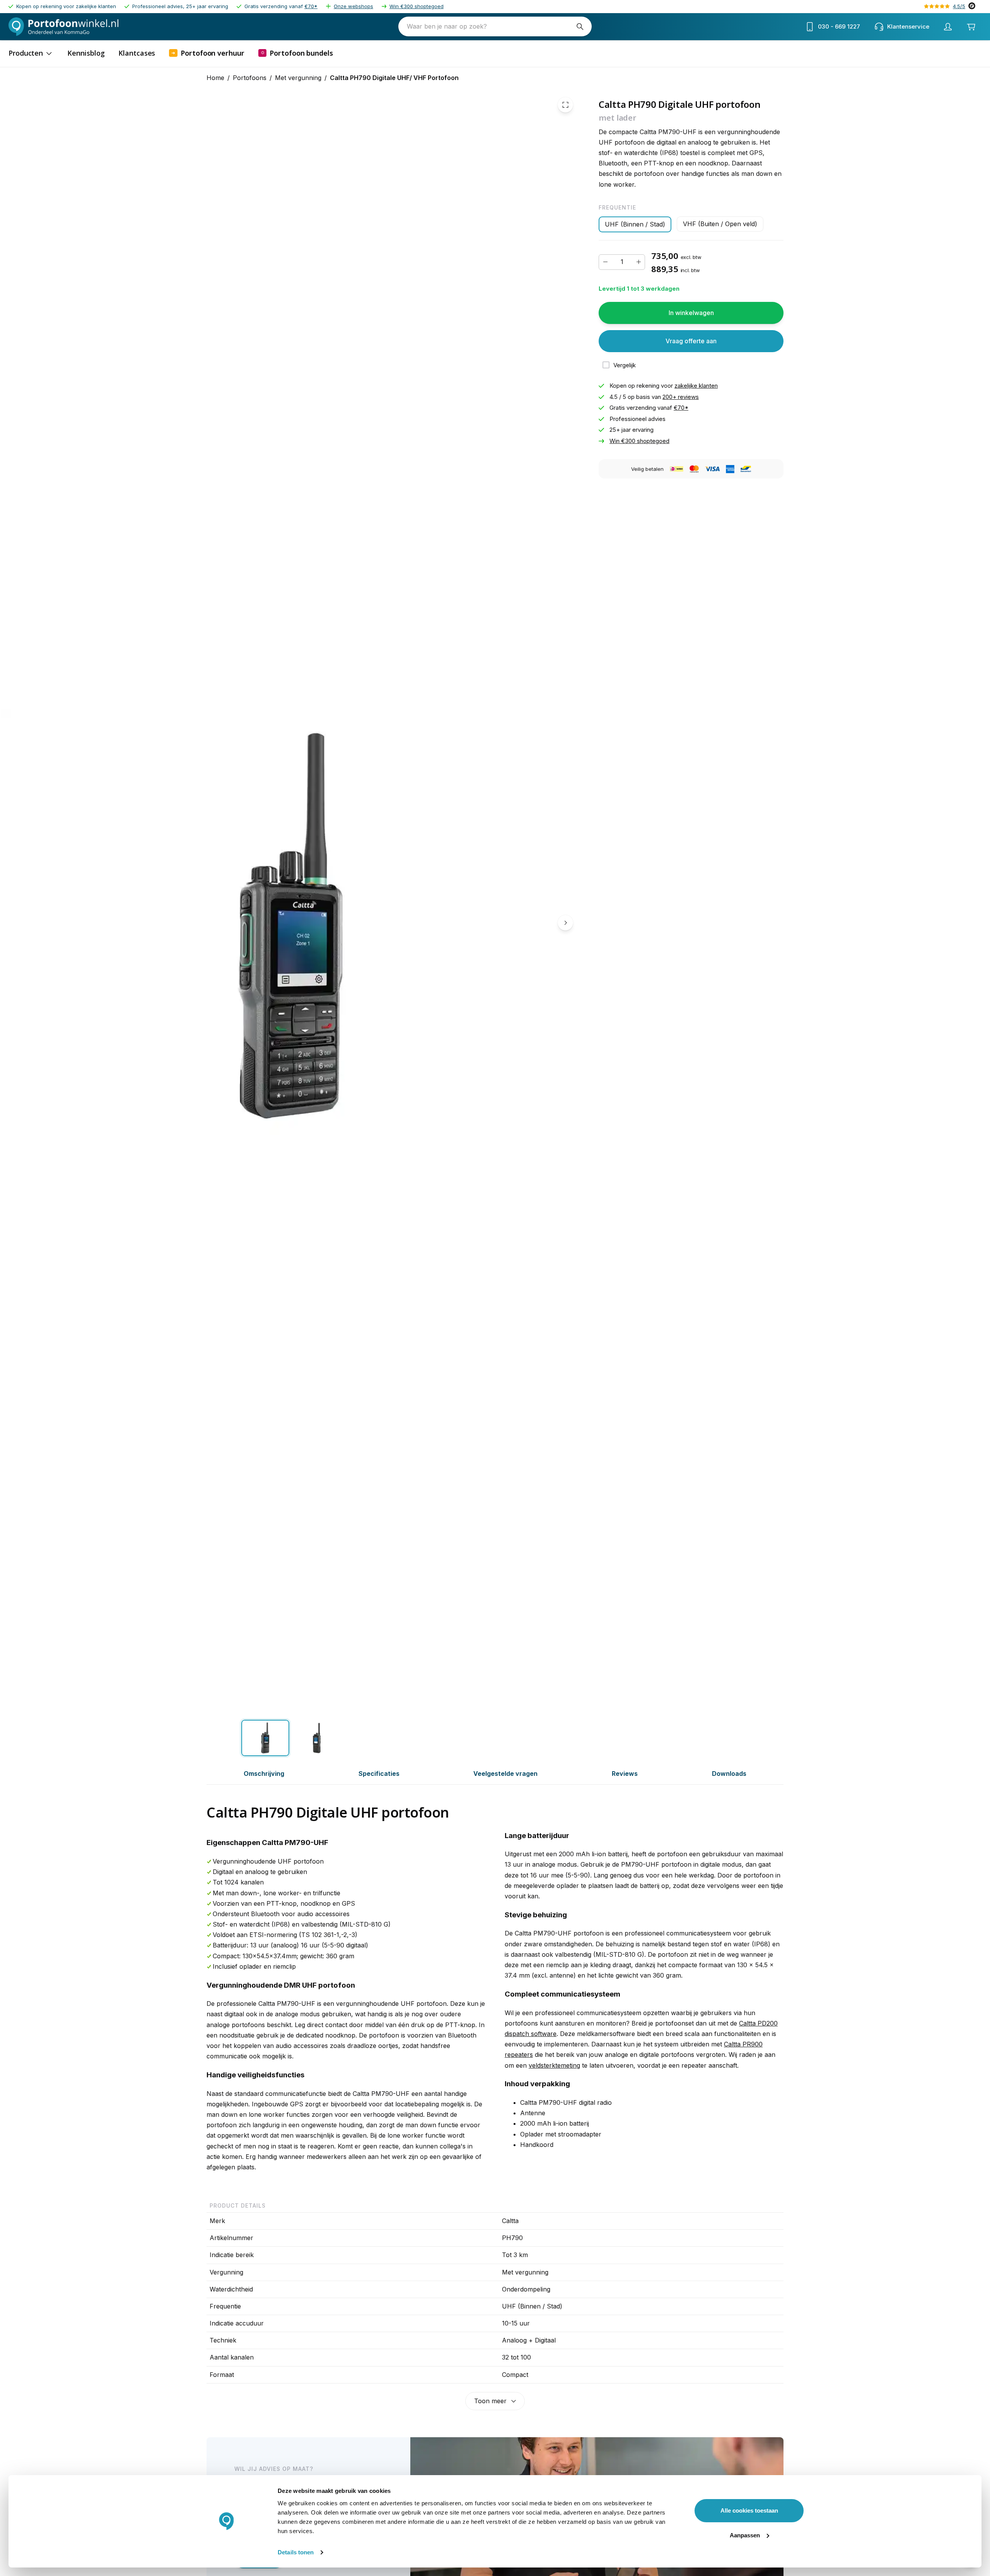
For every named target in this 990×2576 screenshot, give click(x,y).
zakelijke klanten (696, 386)
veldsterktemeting (554, 2065)
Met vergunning (298, 78)
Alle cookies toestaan (749, 2510)
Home (215, 78)
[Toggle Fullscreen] (565, 105)
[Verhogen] (638, 262)
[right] (565, 923)
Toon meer (490, 2401)
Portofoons (250, 78)
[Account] (948, 27)
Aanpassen (745, 2535)
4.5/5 (959, 6)
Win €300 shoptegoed (416, 6)
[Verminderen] (605, 262)
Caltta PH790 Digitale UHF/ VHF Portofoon (394, 78)
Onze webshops (353, 6)
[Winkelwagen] (971, 27)
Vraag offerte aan (691, 341)
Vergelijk (625, 365)
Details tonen (296, 2552)
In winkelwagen (691, 313)
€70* (311, 6)
